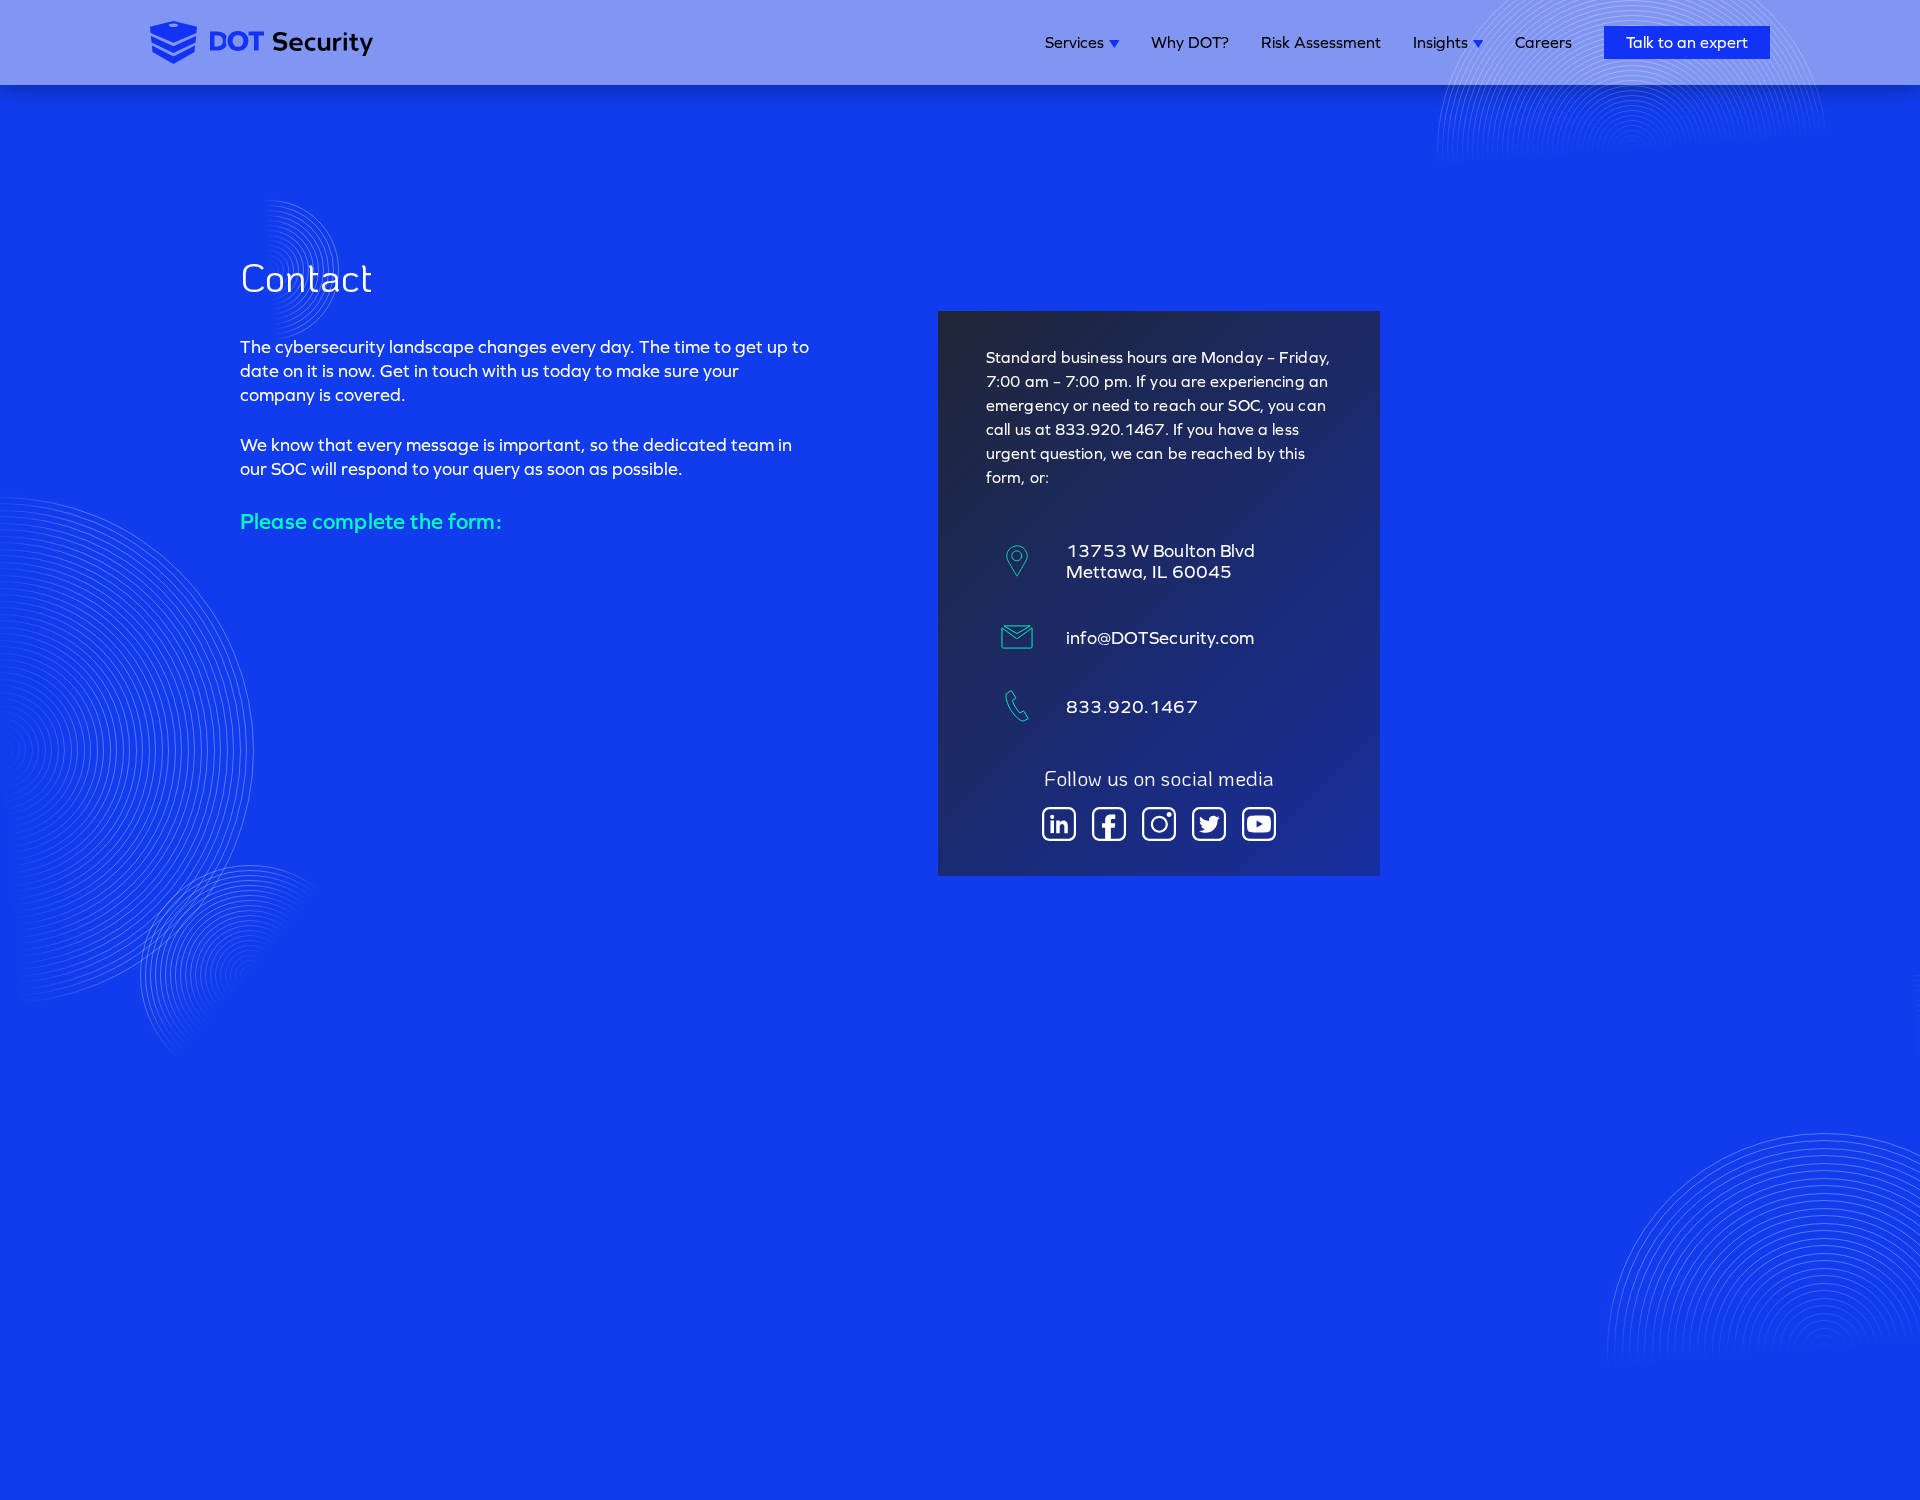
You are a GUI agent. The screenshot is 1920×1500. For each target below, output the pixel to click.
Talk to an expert (1687, 42)
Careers (1543, 42)
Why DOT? (1190, 42)
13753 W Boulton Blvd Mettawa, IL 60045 (1160, 561)
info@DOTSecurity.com (1160, 637)
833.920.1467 (1131, 706)
